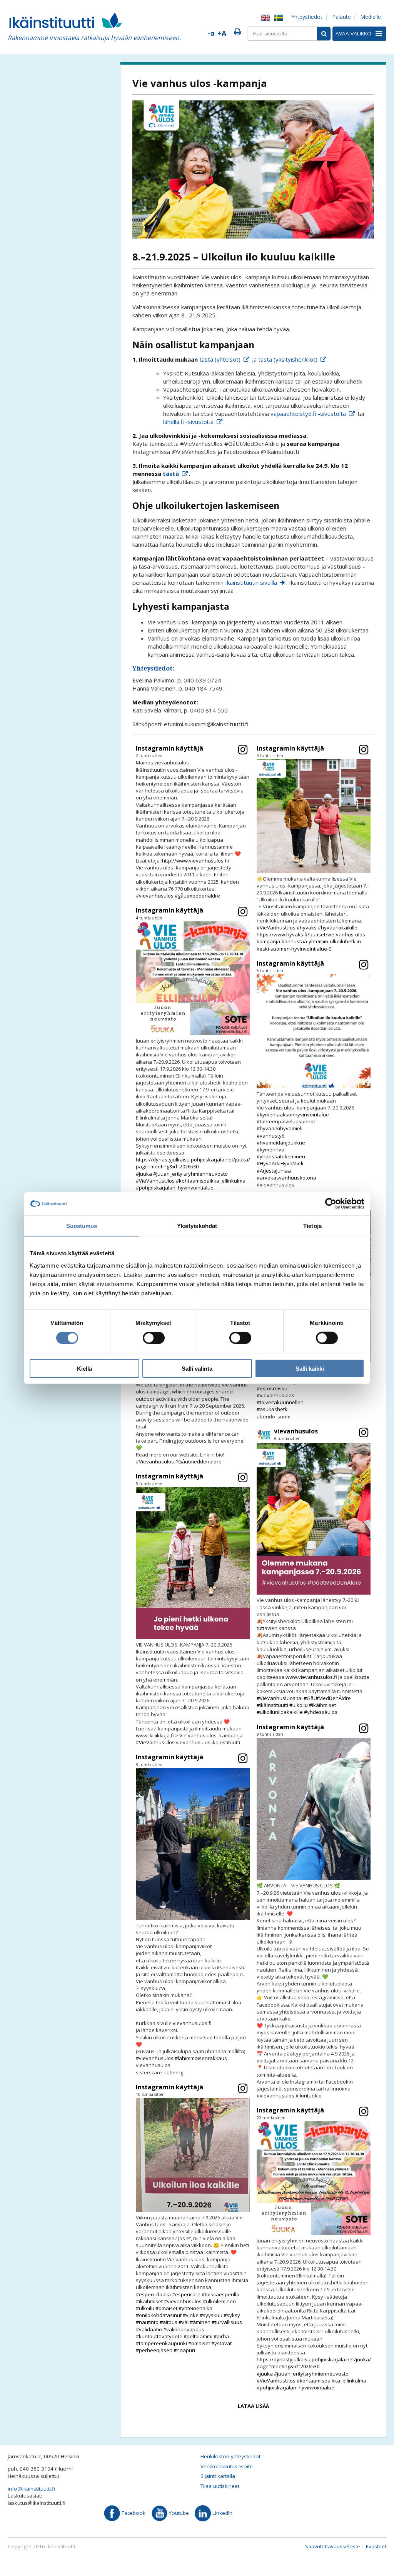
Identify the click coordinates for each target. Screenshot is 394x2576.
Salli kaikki (310, 1368)
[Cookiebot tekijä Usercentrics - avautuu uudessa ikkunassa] (331, 1204)
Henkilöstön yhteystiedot (230, 2456)
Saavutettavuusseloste (333, 2546)
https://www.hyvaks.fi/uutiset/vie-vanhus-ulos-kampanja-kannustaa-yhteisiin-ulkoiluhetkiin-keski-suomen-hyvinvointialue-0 (312, 941)
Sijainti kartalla (218, 2476)
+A (222, 33)
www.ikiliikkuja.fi (155, 1735)
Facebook (133, 2513)
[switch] (154, 1338)
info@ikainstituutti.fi (31, 2489)
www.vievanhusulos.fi (311, 1677)
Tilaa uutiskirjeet (220, 2486)
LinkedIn (222, 2513)
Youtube (178, 2513)
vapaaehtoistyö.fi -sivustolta (308, 414)
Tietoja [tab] (312, 1226)
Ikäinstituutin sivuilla (251, 582)
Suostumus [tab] (82, 1226)
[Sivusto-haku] (324, 34)
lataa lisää (253, 2406)
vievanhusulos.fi (192, 2023)
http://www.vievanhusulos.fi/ (196, 861)
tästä (171, 474)
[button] (193, 822)
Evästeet (376, 2546)
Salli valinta (197, 1368)
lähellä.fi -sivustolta (188, 422)
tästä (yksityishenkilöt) (288, 359)
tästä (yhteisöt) (220, 359)
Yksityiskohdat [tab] (197, 1226)
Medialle (371, 17)
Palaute (341, 17)
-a (211, 33)
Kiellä (84, 1368)
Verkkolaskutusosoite (227, 2466)
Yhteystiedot (307, 17)
